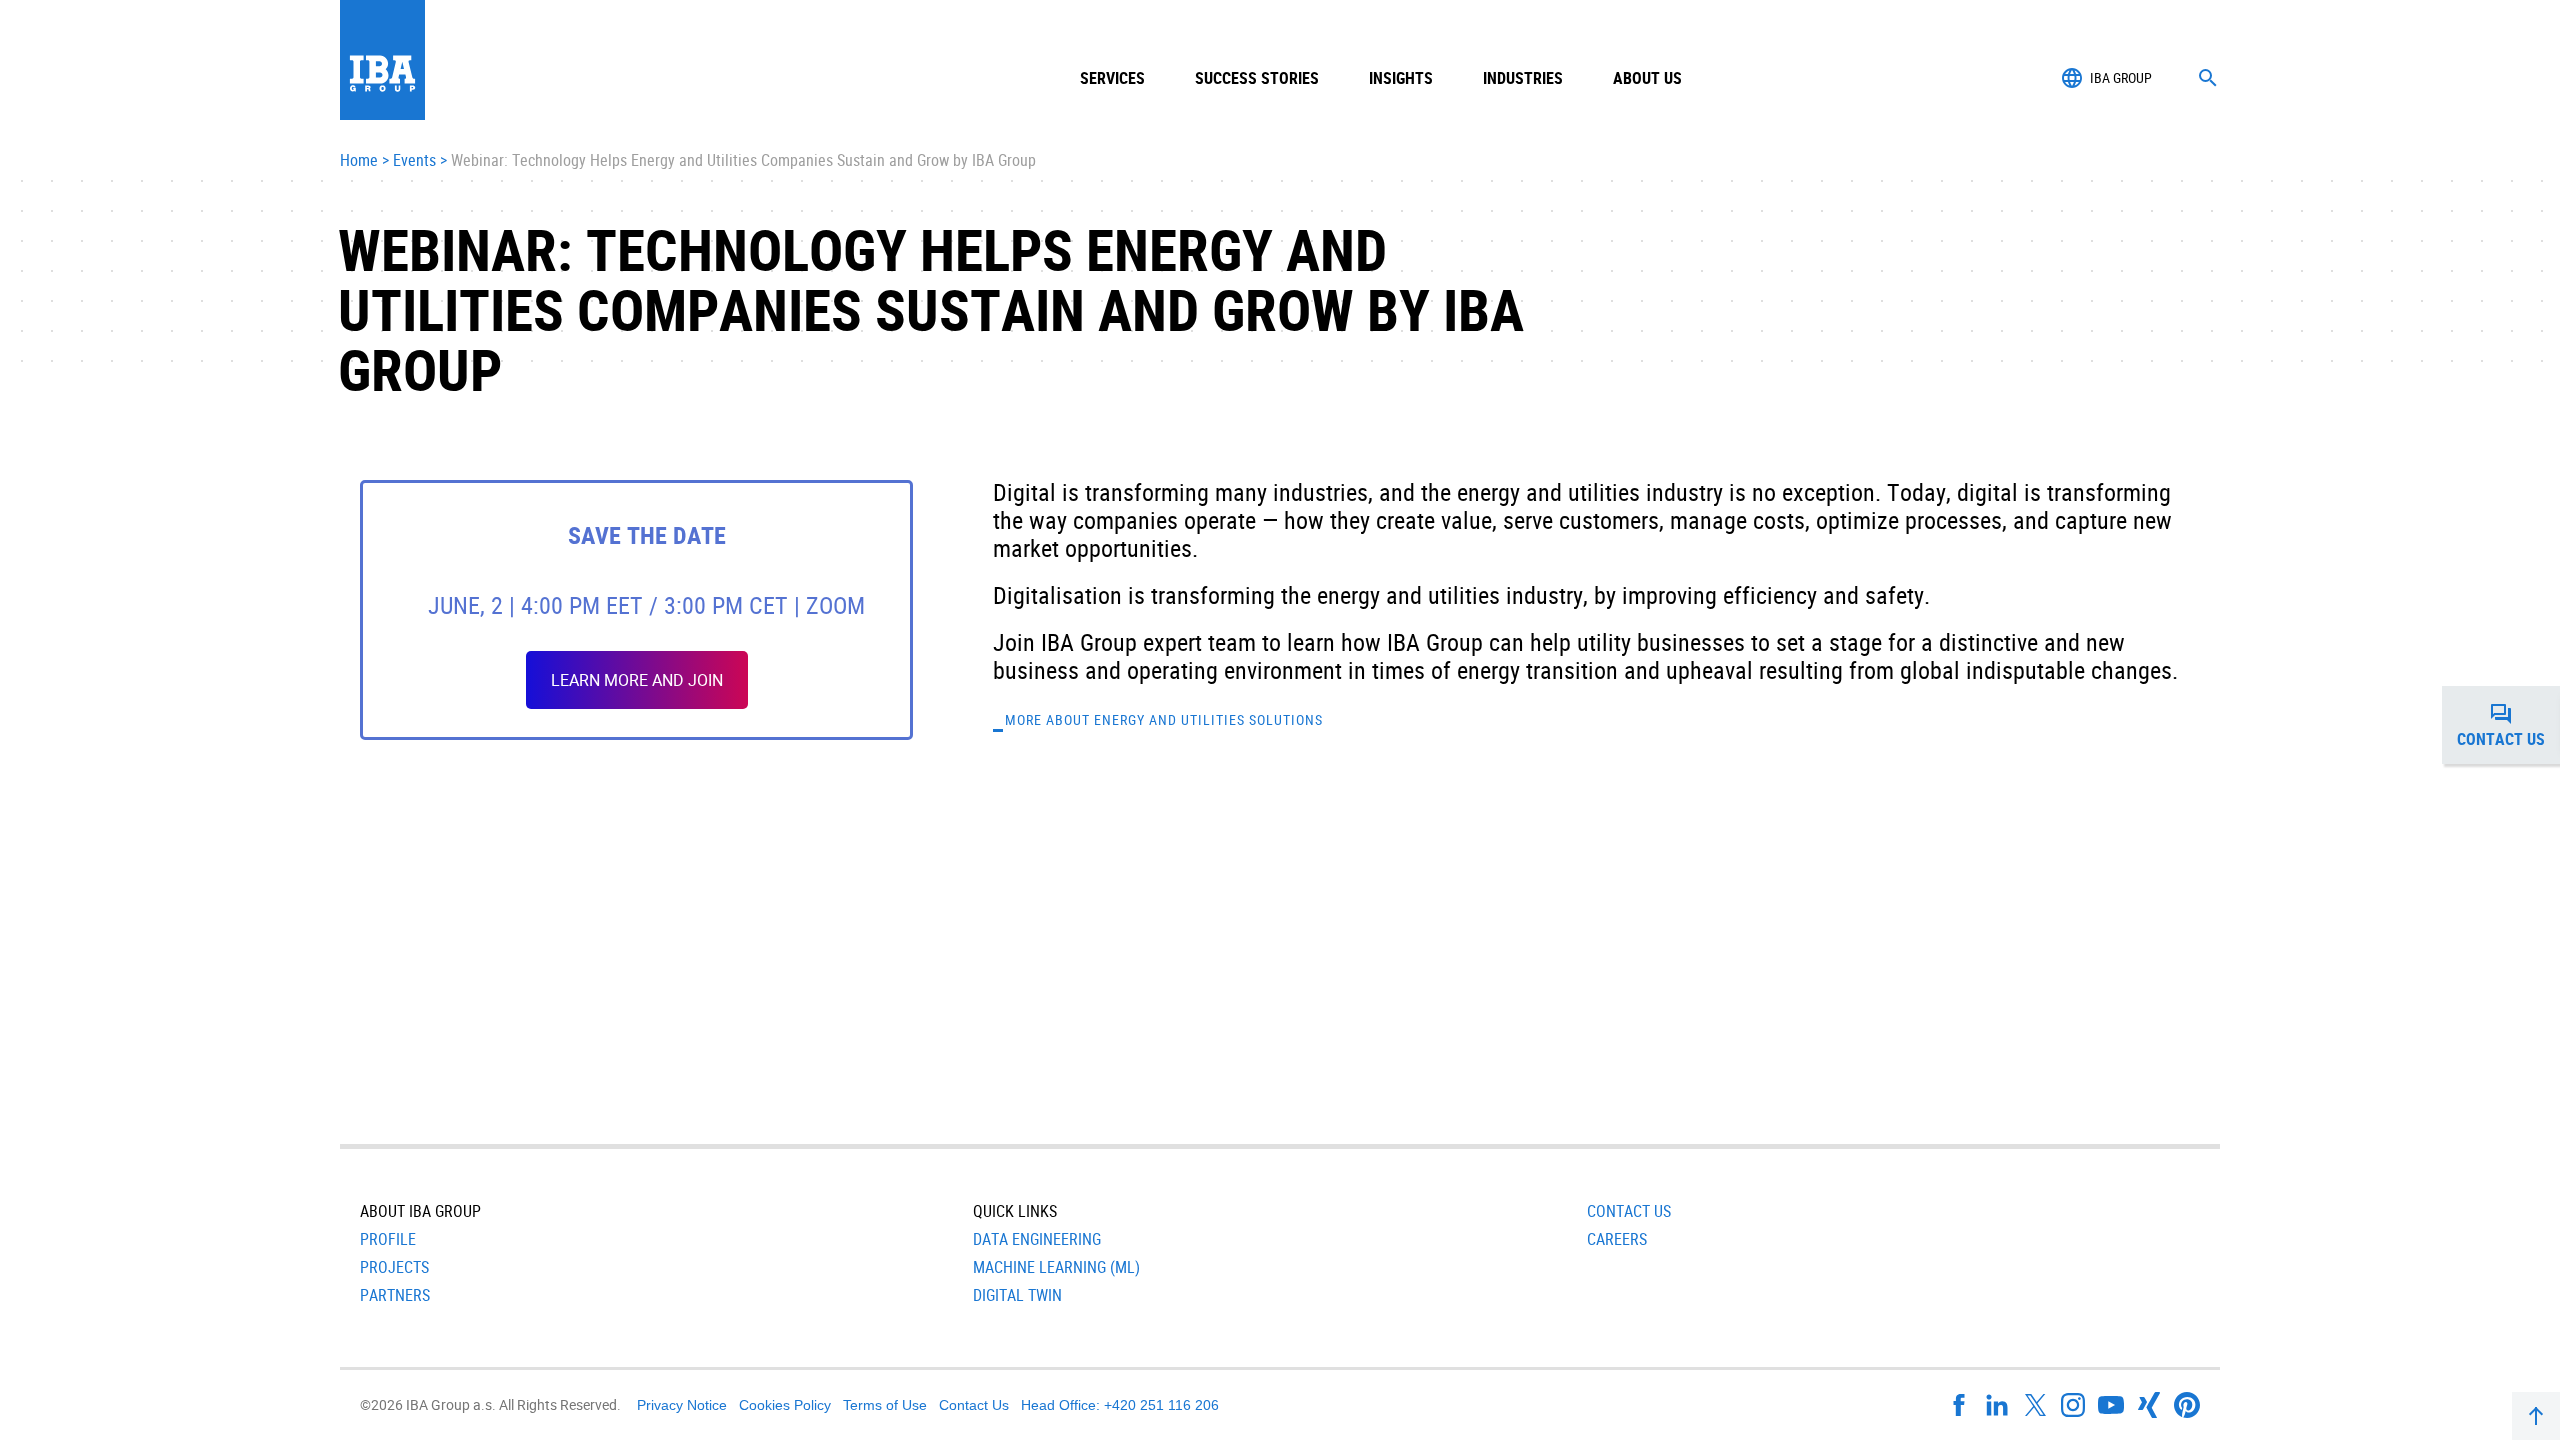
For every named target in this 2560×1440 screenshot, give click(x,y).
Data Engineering (1037, 1239)
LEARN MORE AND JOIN (637, 680)
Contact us (2508, 730)
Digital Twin (1017, 1295)
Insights (1401, 78)
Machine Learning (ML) (1056, 1267)
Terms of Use (885, 1405)
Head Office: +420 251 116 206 (1120, 1405)
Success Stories (1257, 78)
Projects (394, 1267)
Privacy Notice (682, 1405)
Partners (395, 1295)
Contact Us (1629, 1211)
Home (359, 161)
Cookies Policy (785, 1405)
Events (414, 161)
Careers (1617, 1239)
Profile (388, 1239)
